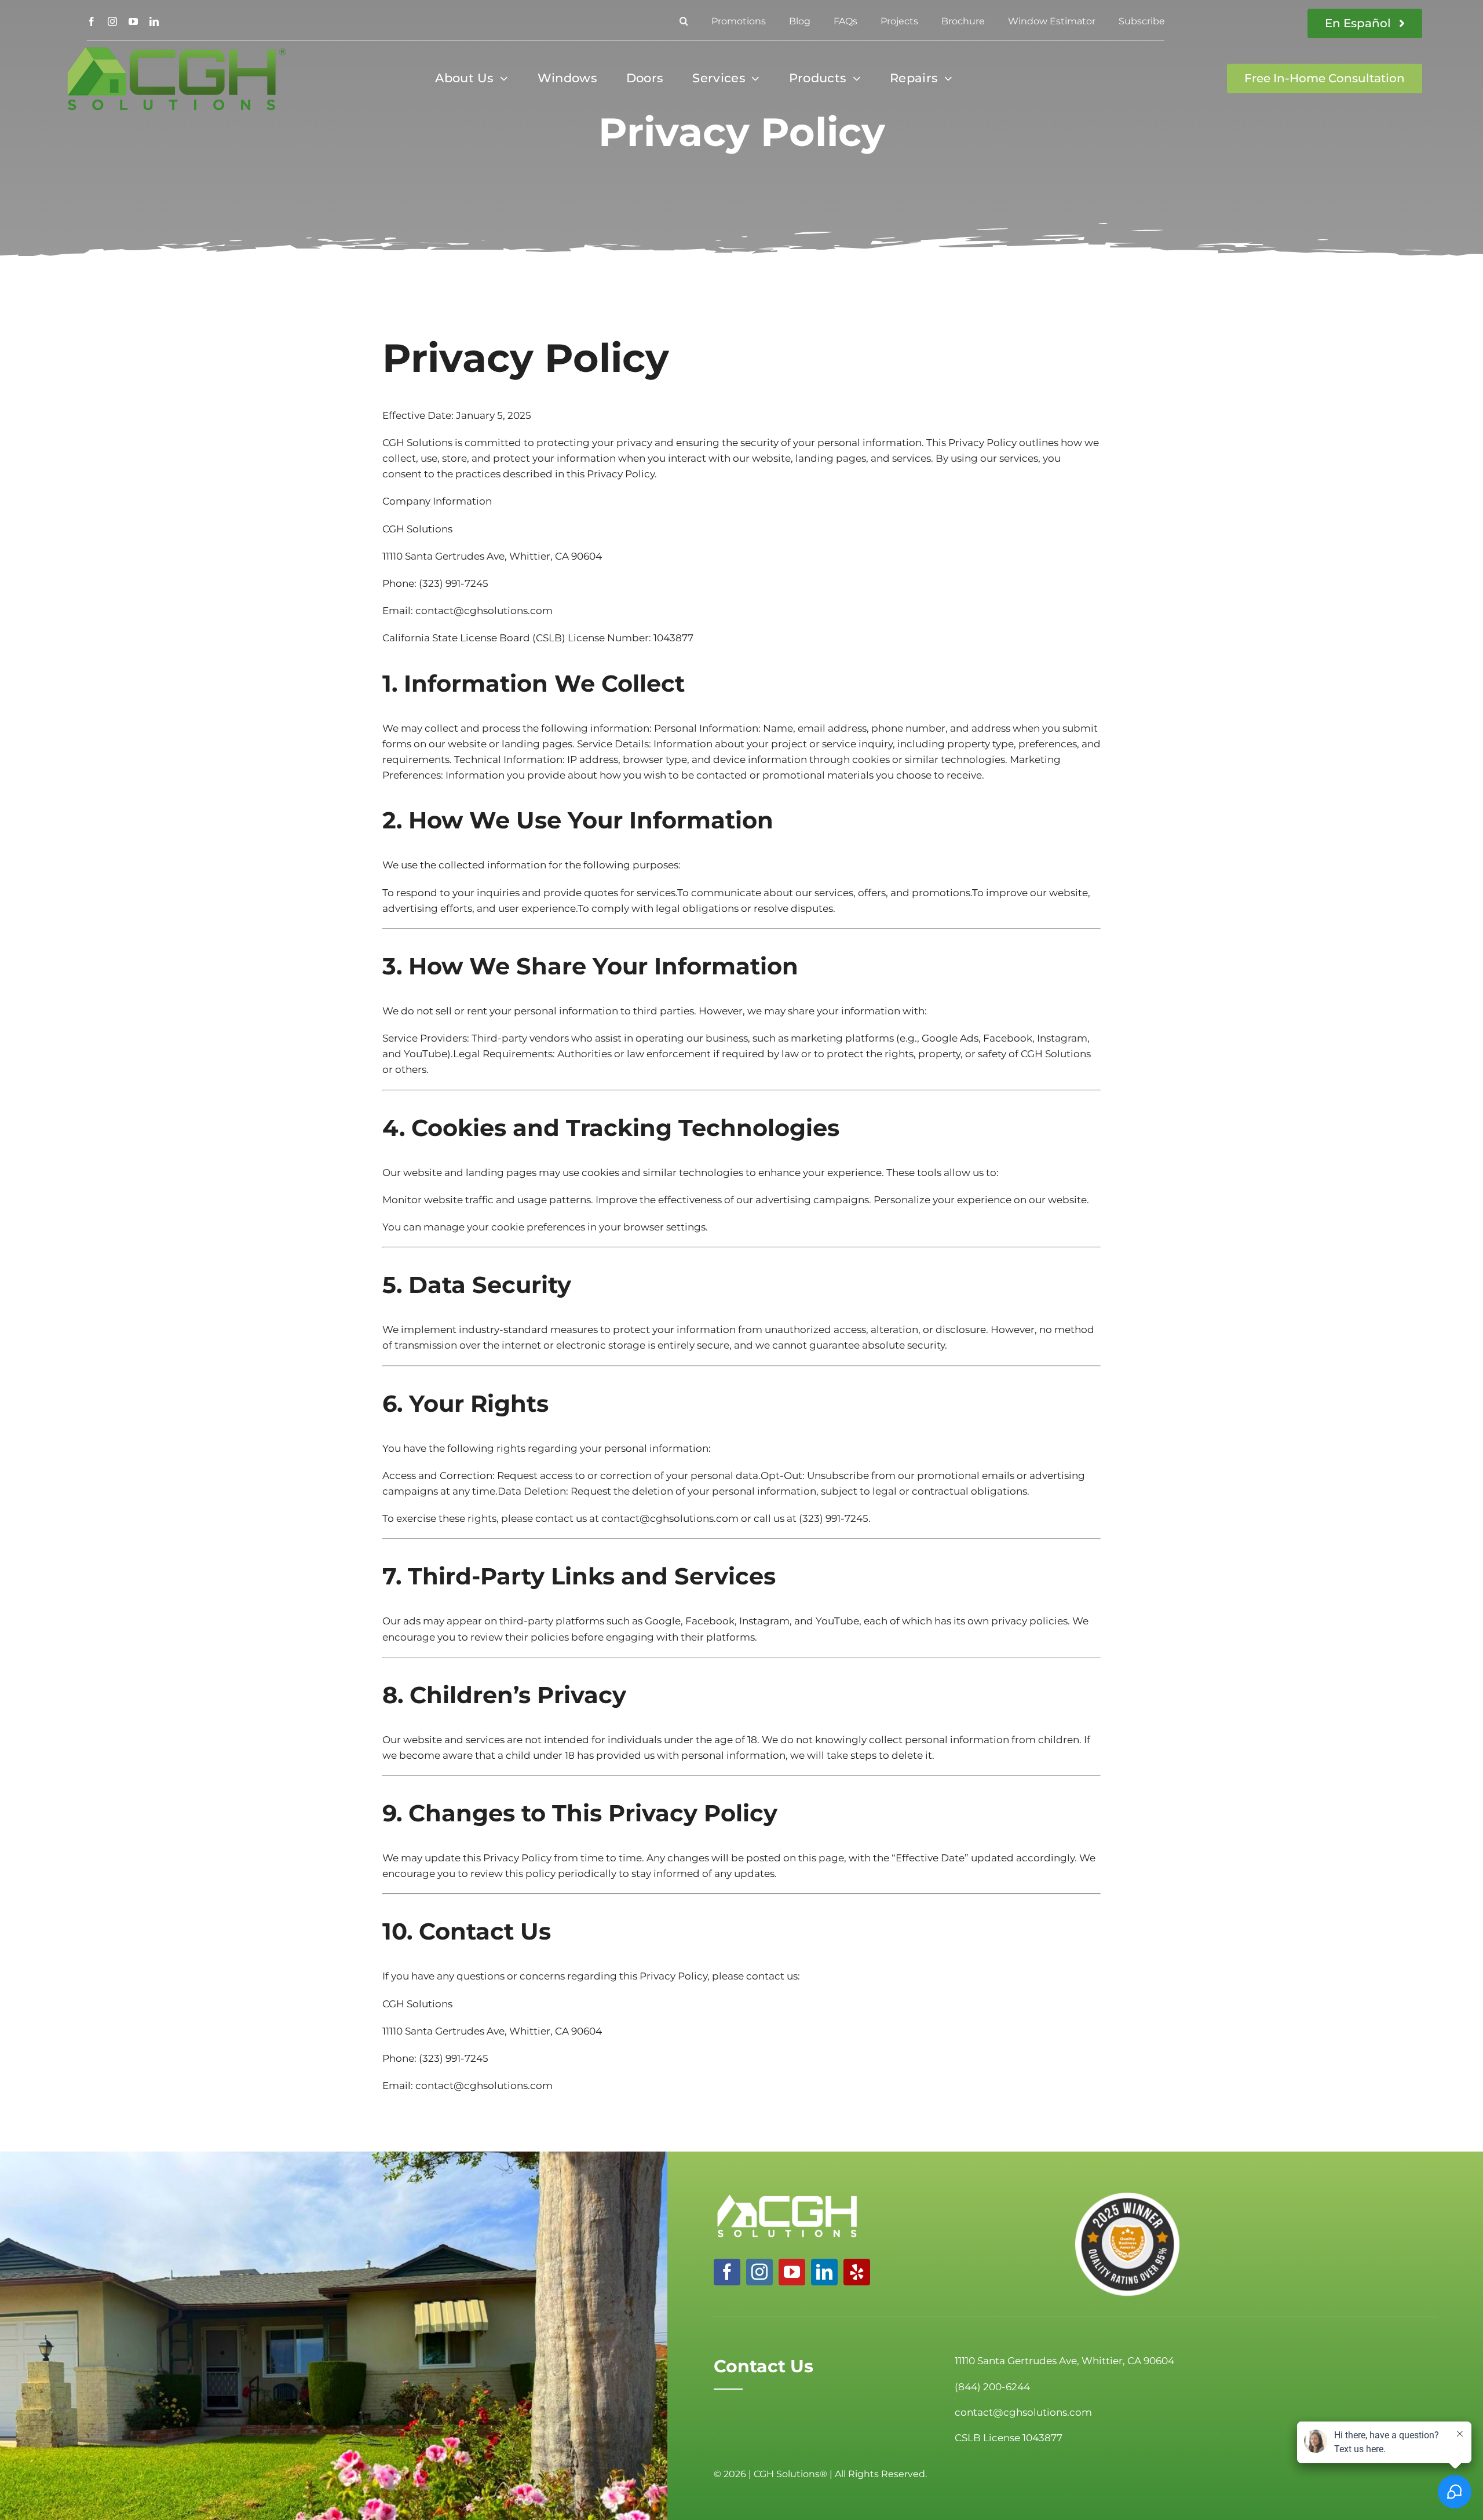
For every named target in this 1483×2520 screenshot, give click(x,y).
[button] (684, 21)
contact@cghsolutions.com (484, 611)
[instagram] (112, 21)
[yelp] (857, 2272)
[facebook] (92, 21)
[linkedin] (154, 21)
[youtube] (133, 21)
